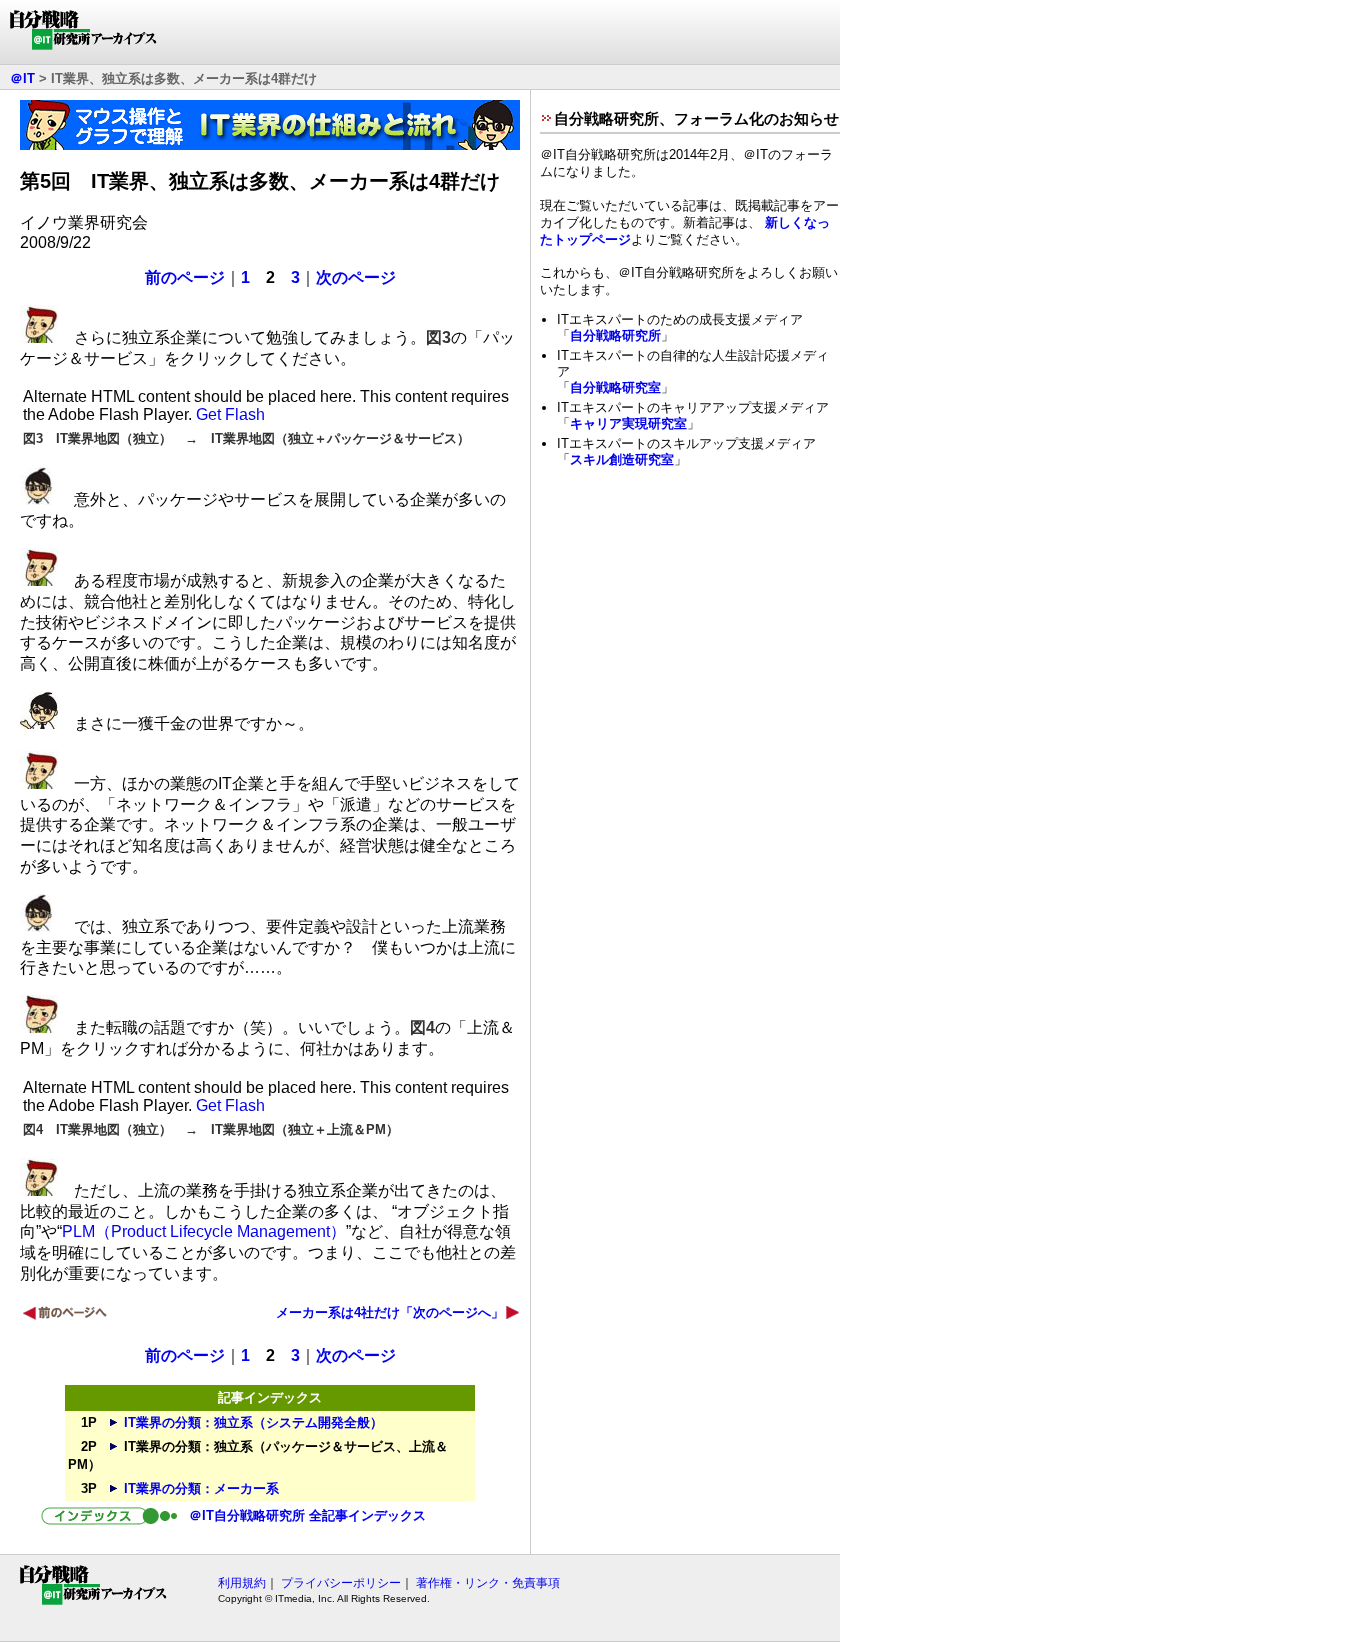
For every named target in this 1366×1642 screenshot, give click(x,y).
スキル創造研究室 (622, 459)
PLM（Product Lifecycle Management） (204, 1231)
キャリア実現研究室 (628, 423)
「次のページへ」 (452, 1312)
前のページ (185, 277)
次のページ (356, 277)
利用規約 (242, 1583)
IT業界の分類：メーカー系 (201, 1488)
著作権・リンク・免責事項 (488, 1583)
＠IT (22, 78)
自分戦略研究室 (615, 387)
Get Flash (230, 414)
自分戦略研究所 (615, 335)
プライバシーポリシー (341, 1583)
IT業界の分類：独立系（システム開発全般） (253, 1422)
